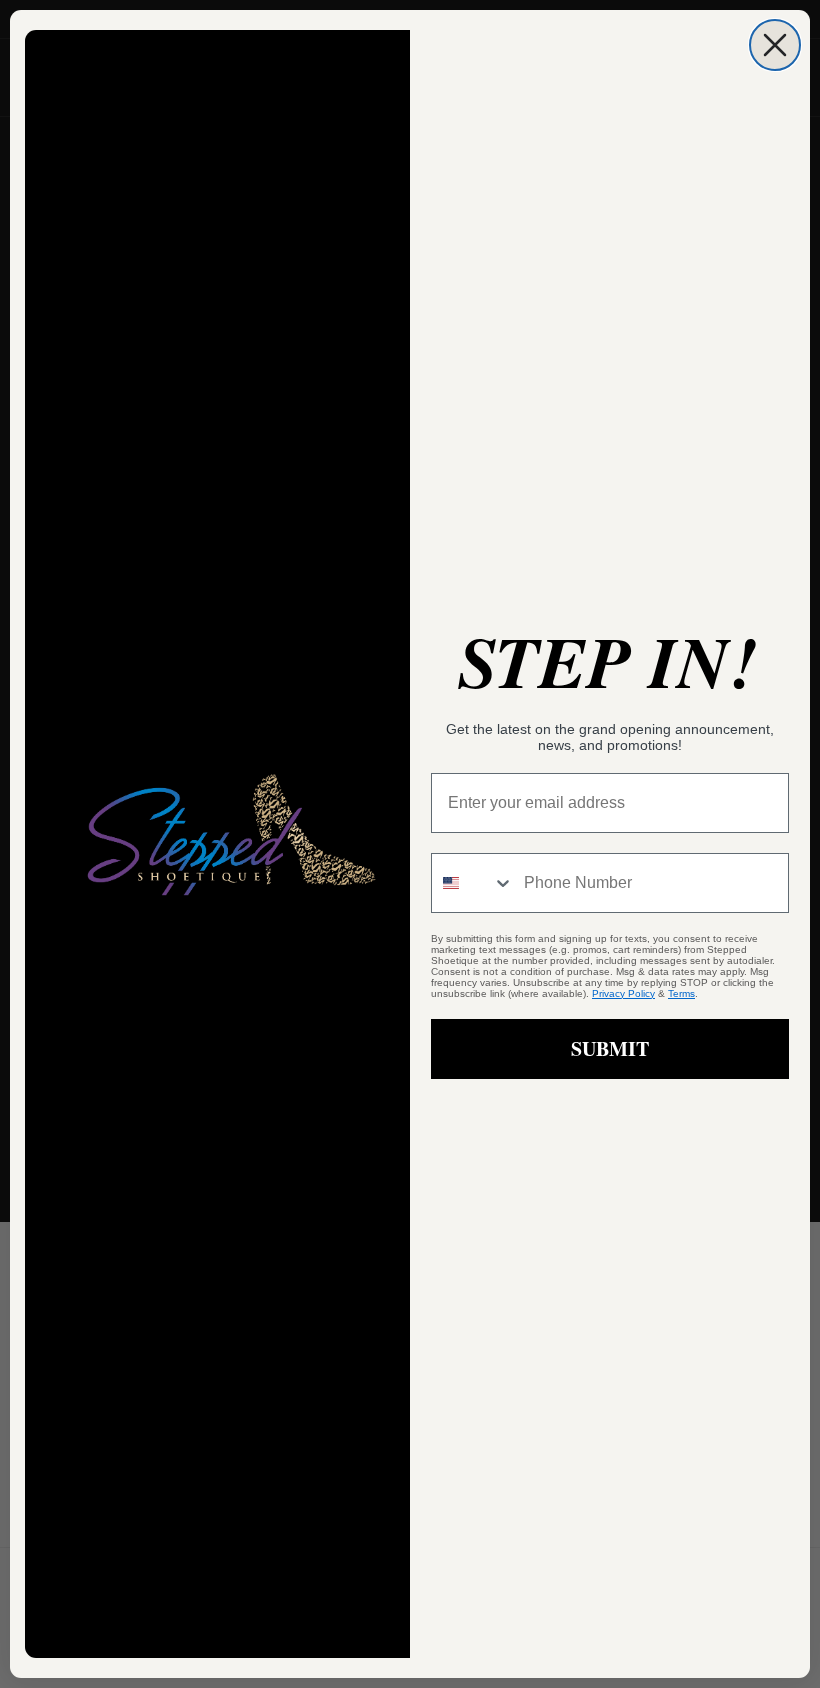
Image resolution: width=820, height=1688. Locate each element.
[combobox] (473, 883)
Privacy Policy (623, 993)
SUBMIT (610, 1048)
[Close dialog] (775, 45)
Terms (681, 993)
